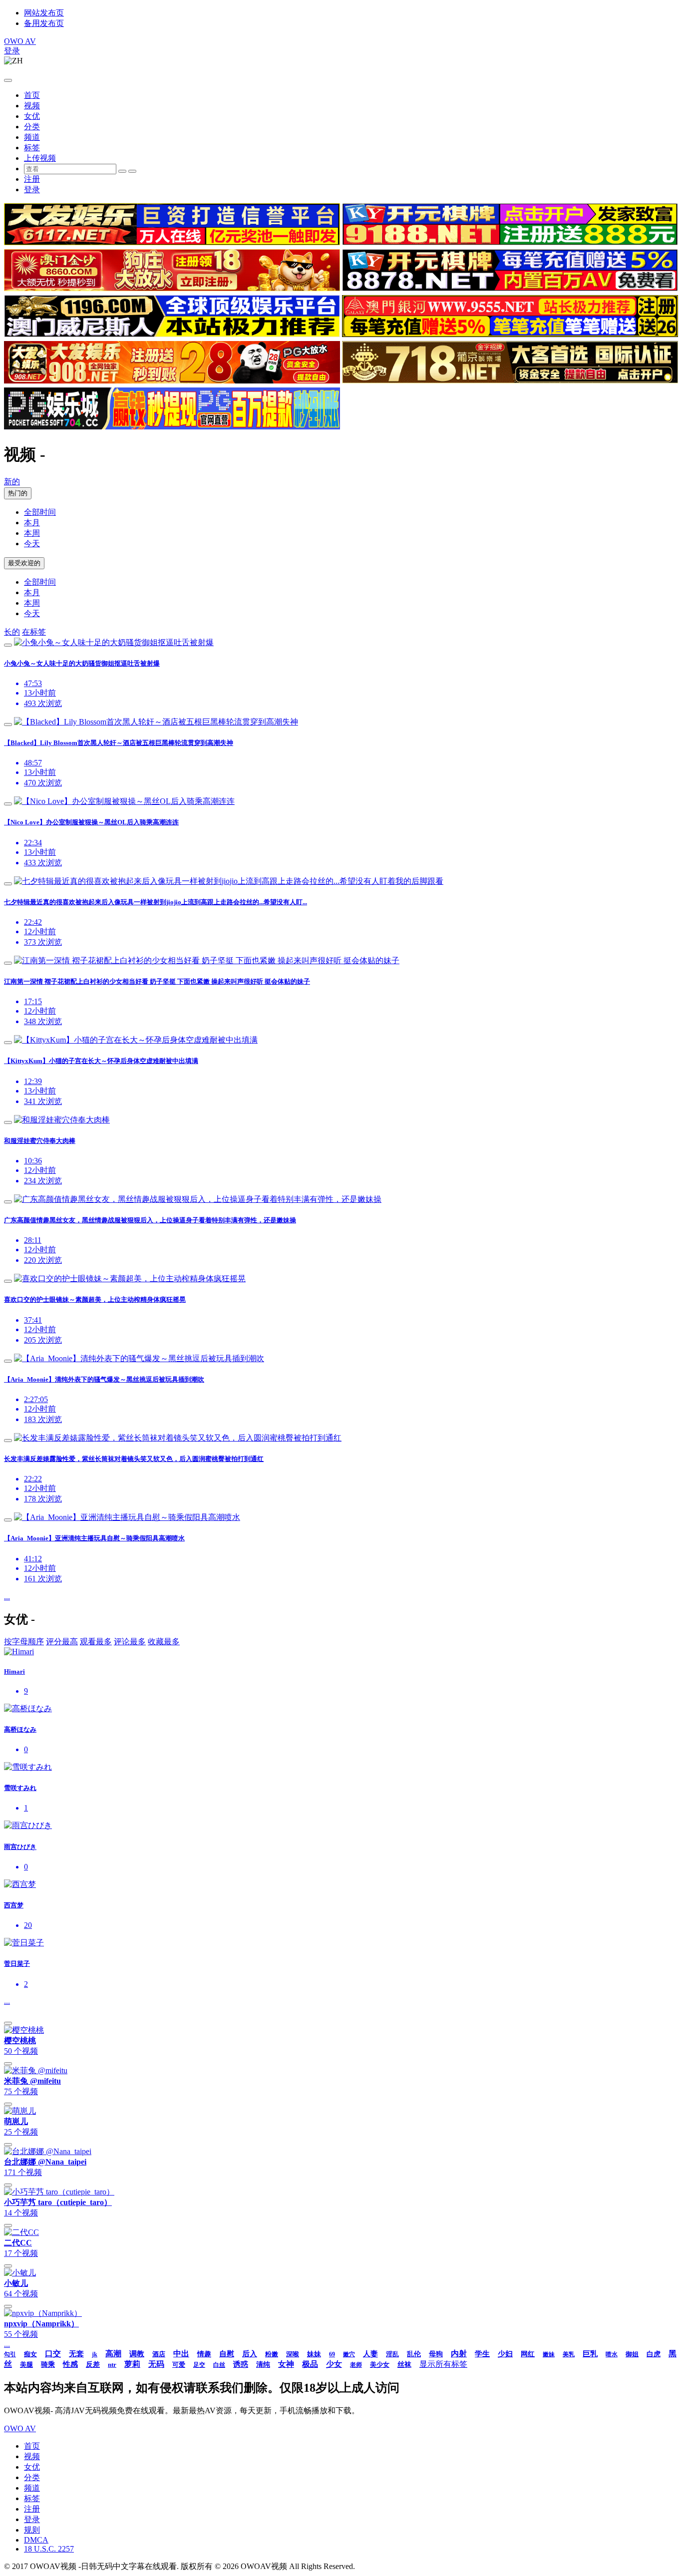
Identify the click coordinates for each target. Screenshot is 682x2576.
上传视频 (40, 158)
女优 (32, 116)
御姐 (632, 2354)
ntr (112, 2365)
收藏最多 (164, 1642)
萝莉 (132, 2364)
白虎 (654, 2354)
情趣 (204, 2354)
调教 (137, 2354)
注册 (32, 179)
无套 (76, 2354)
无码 (156, 2364)
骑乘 (48, 2365)
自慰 (227, 2354)
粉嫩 (272, 2354)
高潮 (113, 2354)
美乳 (569, 2354)
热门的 (18, 493)
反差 (93, 2365)
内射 (459, 2354)
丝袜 (404, 2365)
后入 (250, 2354)
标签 (32, 148)
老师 (356, 2365)
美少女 (380, 2365)
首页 (32, 95)
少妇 (505, 2354)
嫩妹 (549, 2354)
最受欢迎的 (24, 563)
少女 (334, 2364)
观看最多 (96, 1642)
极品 (310, 2364)
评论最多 (130, 1642)
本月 (32, 523)
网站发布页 (44, 13)
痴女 (30, 2354)
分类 (32, 127)
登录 (12, 51)
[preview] (8, 645)
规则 (32, 2530)
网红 (528, 2354)
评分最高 (62, 1642)
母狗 (436, 2354)
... (7, 1597)
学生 (482, 2354)
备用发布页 (44, 23)
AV (20, 41)
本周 (32, 533)
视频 (32, 106)
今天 (32, 544)
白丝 (219, 2365)
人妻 (370, 2354)
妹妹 (314, 2354)
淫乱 (392, 2354)
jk (95, 2354)
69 (332, 2354)
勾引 (10, 2354)
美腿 (26, 2365)
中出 (181, 2354)
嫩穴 (349, 2354)
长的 (12, 632)
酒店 (159, 2354)
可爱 (179, 2365)
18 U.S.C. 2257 (49, 2549)
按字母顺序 (24, 1642)
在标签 (34, 632)
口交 (53, 2354)
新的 (12, 482)
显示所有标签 (443, 2364)
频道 (32, 137)
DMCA (36, 2540)
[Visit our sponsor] (172, 242)
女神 (286, 2364)
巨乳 (590, 2354)
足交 (199, 2365)
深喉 (293, 2354)
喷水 (612, 2354)
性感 (70, 2364)
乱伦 (414, 2354)
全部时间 (40, 512)
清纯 (263, 2365)
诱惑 (241, 2364)
